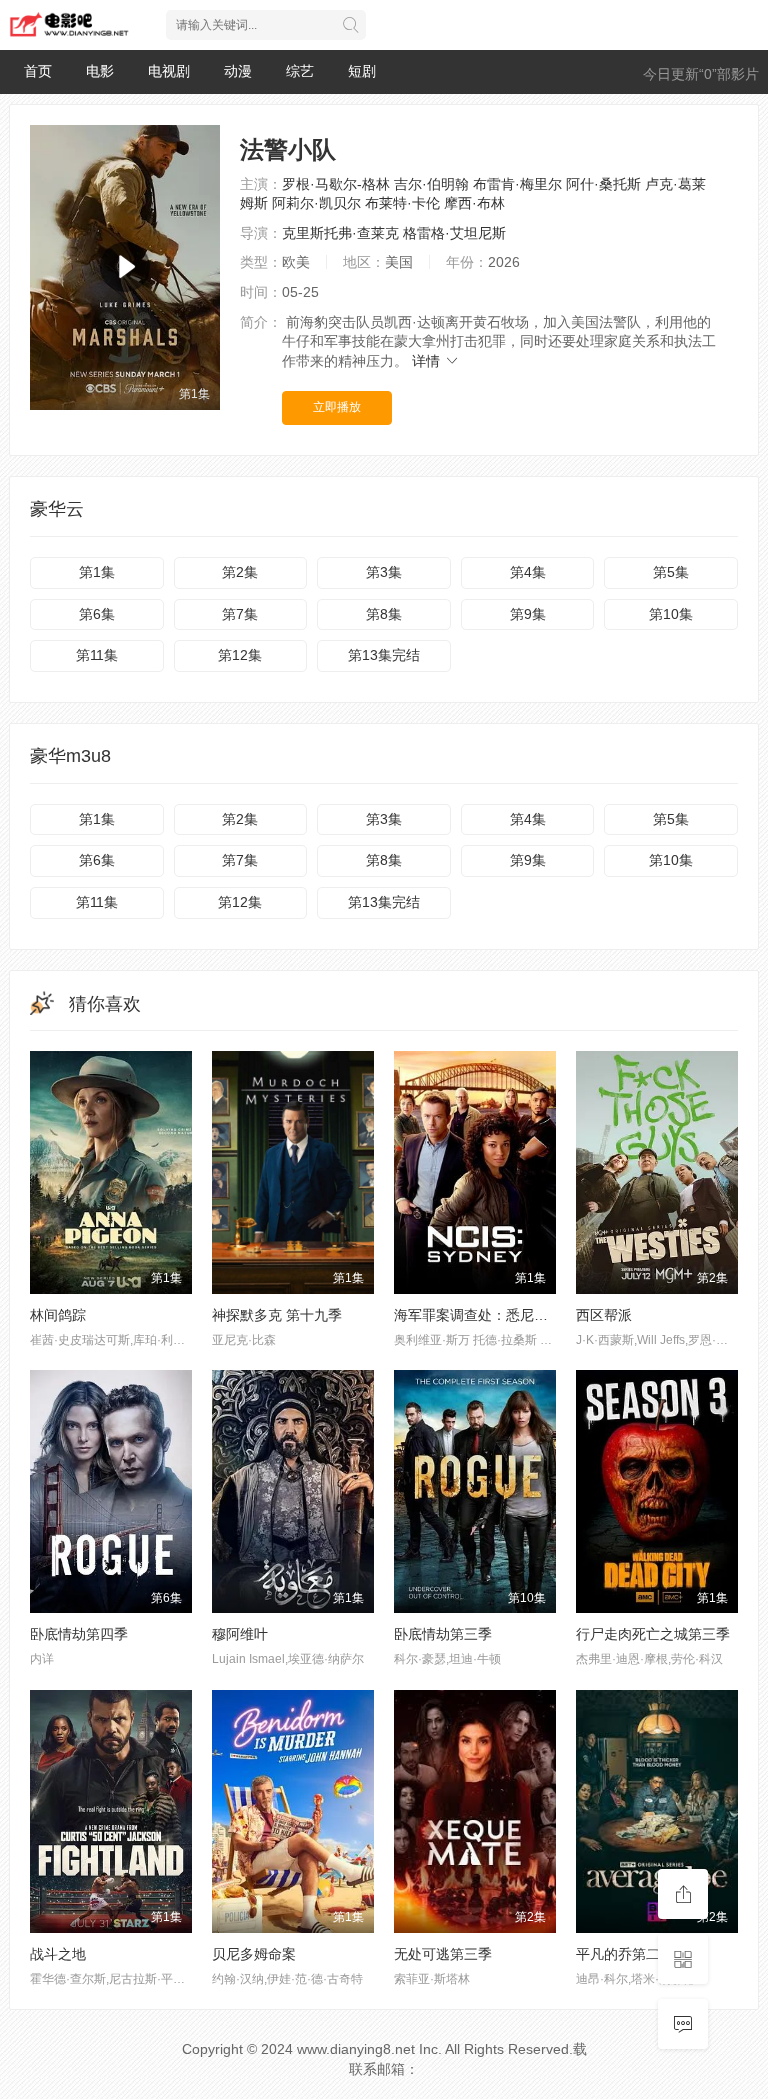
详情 (428, 361)
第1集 (97, 572)
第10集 (671, 614)
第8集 (384, 614)
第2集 (240, 572)
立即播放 (337, 407)
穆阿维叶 (240, 1634)
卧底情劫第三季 (443, 1634)
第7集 (240, 614)
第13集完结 (384, 655)
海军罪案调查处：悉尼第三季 (485, 1315)
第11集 (97, 655)
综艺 (300, 71)
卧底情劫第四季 (79, 1634)
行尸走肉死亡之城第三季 (653, 1634)
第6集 (97, 614)
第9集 (528, 614)
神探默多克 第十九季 (277, 1315)
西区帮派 (604, 1315)
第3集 (384, 572)
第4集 (528, 572)
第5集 (671, 572)
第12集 (240, 655)
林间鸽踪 (58, 1315)
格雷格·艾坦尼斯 (454, 233)
